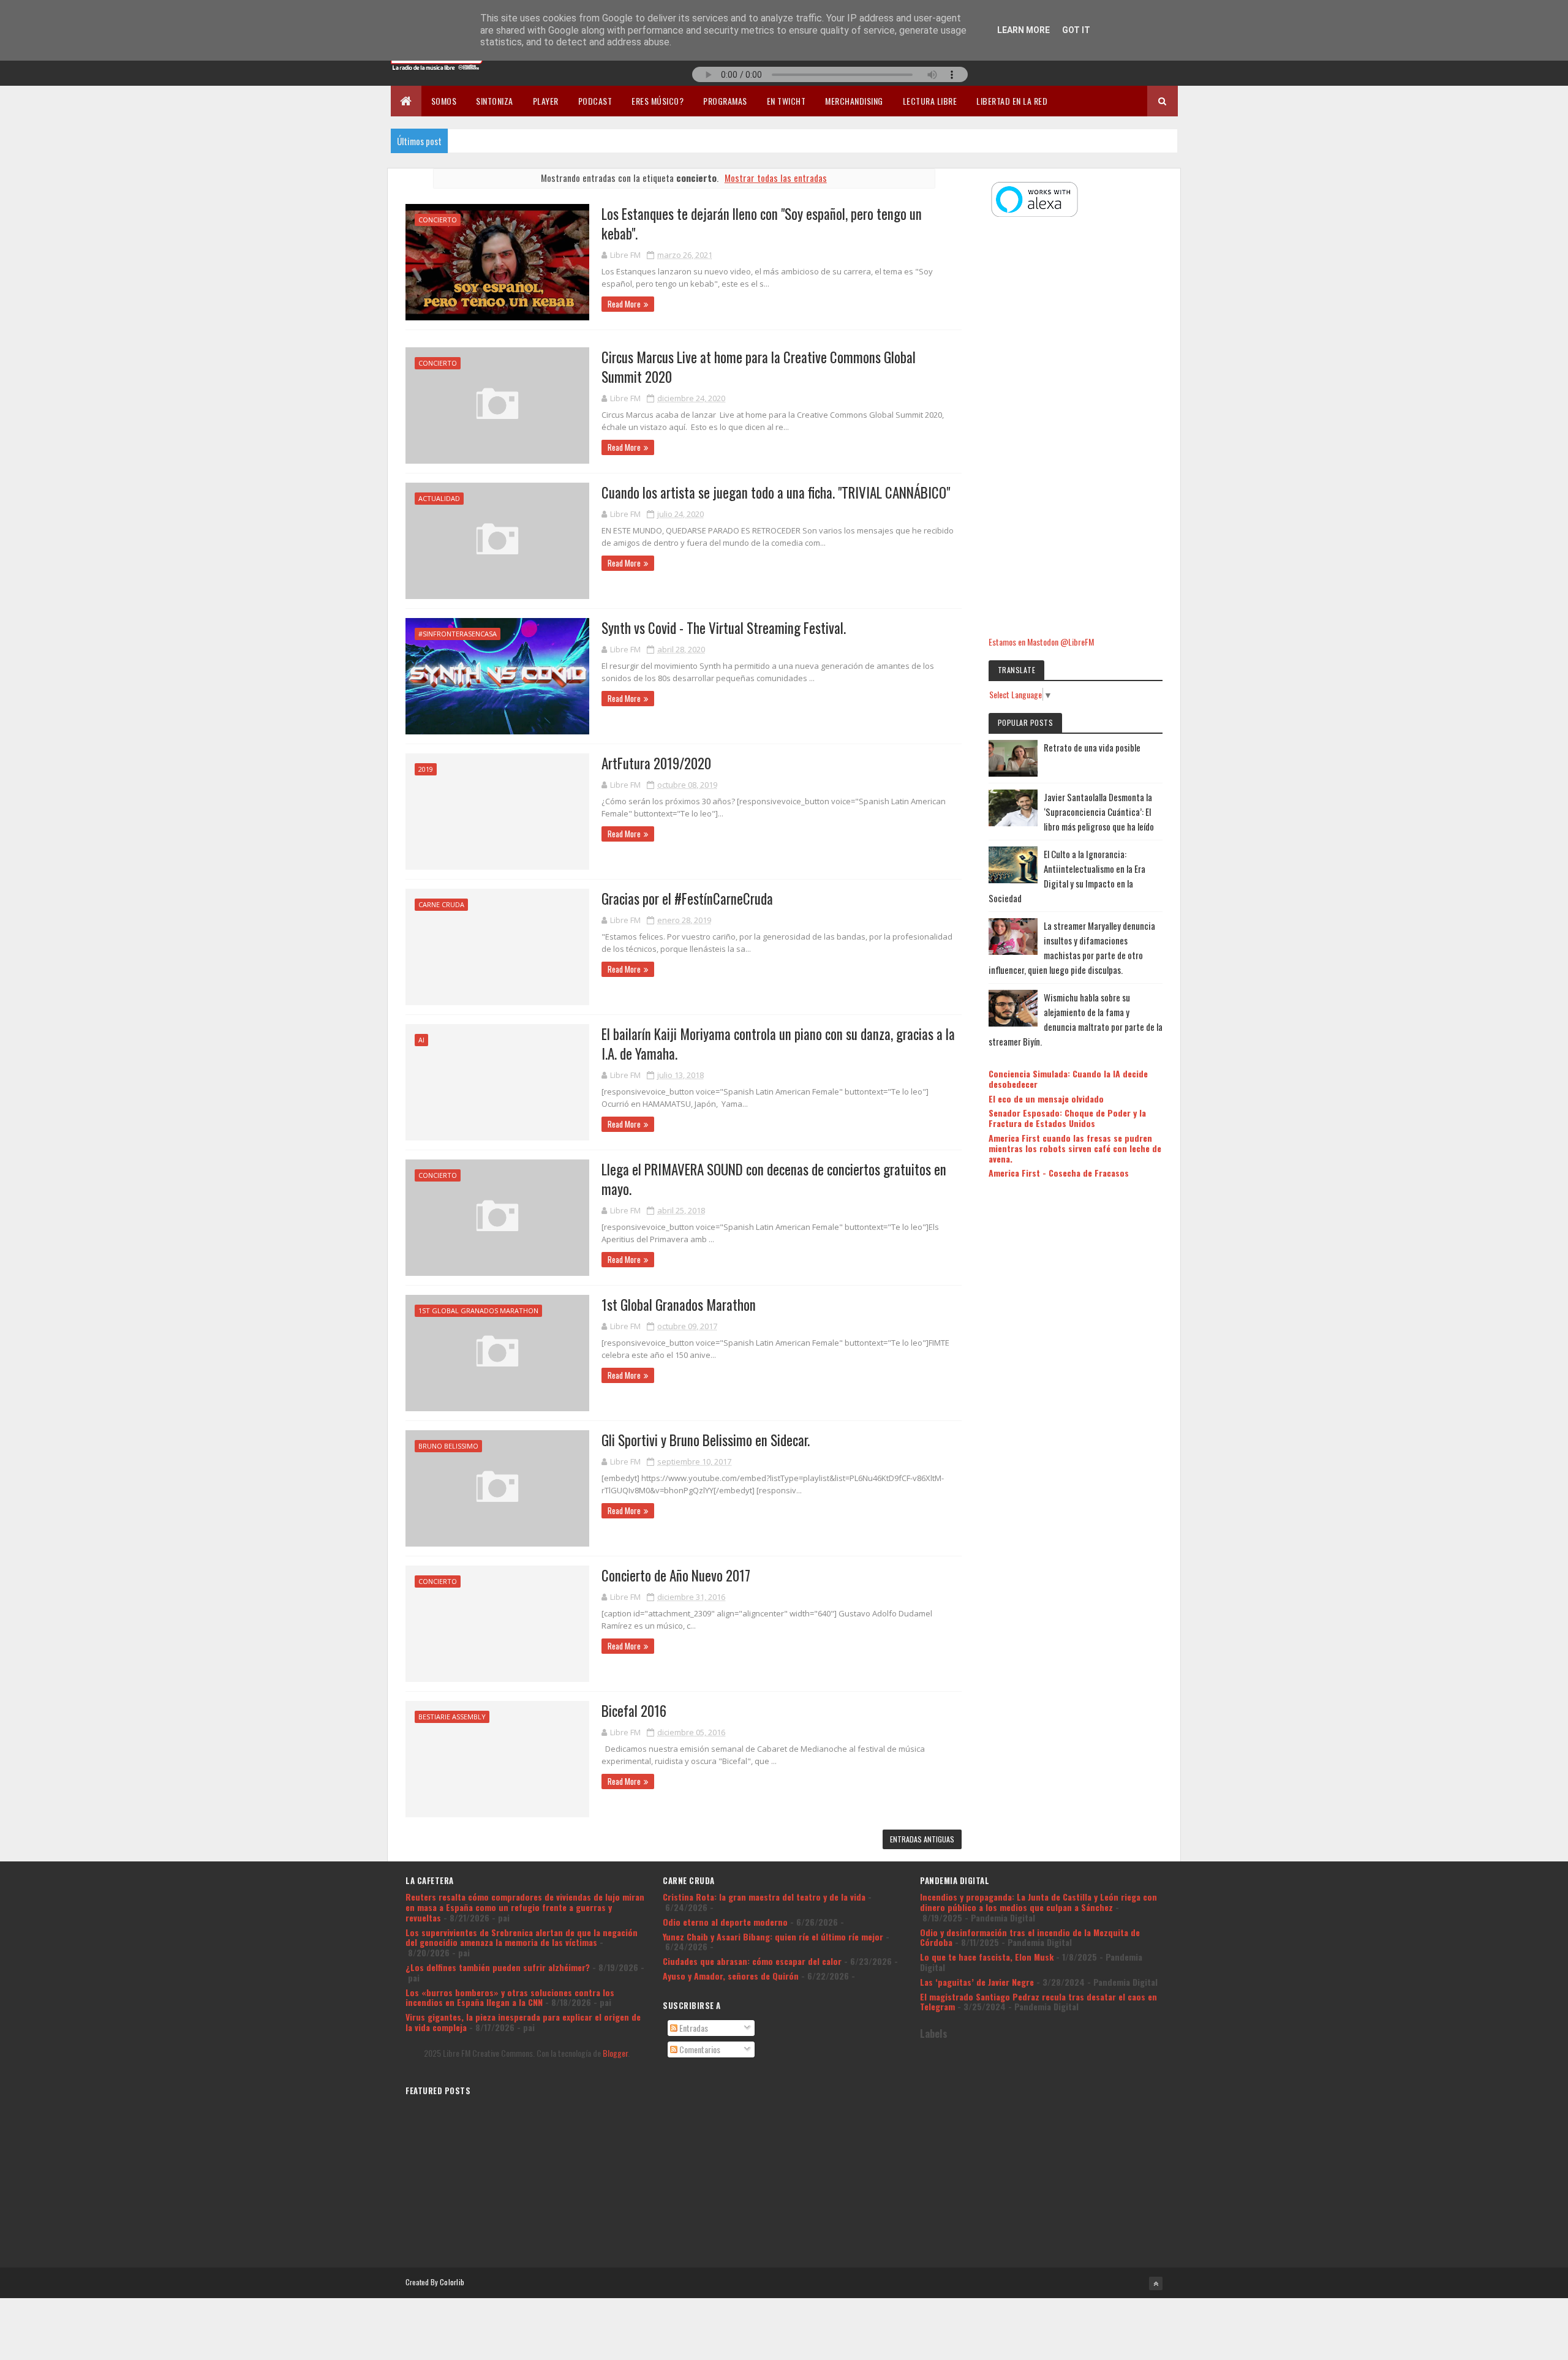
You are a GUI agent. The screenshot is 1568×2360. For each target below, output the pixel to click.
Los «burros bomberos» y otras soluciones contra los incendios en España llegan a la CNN (510, 1997)
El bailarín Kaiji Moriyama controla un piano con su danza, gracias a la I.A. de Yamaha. (778, 1044)
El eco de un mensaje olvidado (1046, 1099)
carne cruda (441, 904)
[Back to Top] (1156, 2283)
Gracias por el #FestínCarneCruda (687, 899)
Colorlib (452, 2282)
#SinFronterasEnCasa (458, 634)
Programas (725, 101)
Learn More (1023, 30)
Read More (624, 304)
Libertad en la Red (1012, 101)
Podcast (595, 101)
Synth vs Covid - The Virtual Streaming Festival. (724, 628)
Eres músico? (658, 101)
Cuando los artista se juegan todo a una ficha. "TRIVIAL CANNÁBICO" (776, 492)
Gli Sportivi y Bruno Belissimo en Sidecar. (706, 1440)
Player (546, 101)
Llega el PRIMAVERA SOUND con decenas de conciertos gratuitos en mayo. (774, 1179)
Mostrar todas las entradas (776, 178)
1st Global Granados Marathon (478, 1310)
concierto (438, 220)
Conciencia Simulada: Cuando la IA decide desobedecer (1068, 1079)
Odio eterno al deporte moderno (725, 1922)
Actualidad (439, 498)
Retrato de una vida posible (1092, 747)
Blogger (615, 2053)
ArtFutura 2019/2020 (656, 763)
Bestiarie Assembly (452, 1717)
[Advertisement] (1076, 428)
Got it (1076, 30)
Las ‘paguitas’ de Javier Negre (977, 1982)
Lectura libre (930, 101)
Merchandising (854, 101)
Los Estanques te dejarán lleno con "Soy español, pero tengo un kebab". (762, 224)
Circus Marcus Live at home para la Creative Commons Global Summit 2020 (759, 367)
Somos (444, 101)
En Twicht (786, 101)
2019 (426, 769)
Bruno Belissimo (448, 1446)
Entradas (693, 2028)
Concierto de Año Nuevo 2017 (676, 1575)
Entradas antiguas (922, 1839)
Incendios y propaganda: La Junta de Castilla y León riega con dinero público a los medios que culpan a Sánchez (1038, 1902)
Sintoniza (495, 101)
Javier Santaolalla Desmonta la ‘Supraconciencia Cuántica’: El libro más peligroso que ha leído (1099, 812)
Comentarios (699, 2049)
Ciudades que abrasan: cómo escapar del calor (752, 1961)
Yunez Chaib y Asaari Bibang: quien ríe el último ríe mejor (773, 1936)
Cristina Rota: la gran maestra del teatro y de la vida (764, 1897)
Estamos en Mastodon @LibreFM (1041, 642)
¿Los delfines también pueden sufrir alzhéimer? (498, 1967)
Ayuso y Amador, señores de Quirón (731, 1976)
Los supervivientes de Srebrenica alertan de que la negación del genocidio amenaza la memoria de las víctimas (522, 1937)
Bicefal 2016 (634, 1711)
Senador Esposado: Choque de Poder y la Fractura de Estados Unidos (1067, 1118)
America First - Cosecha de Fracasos (1059, 1173)
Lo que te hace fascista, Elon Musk (987, 1957)
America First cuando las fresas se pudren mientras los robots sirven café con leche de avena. (1075, 1148)
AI (421, 1040)
